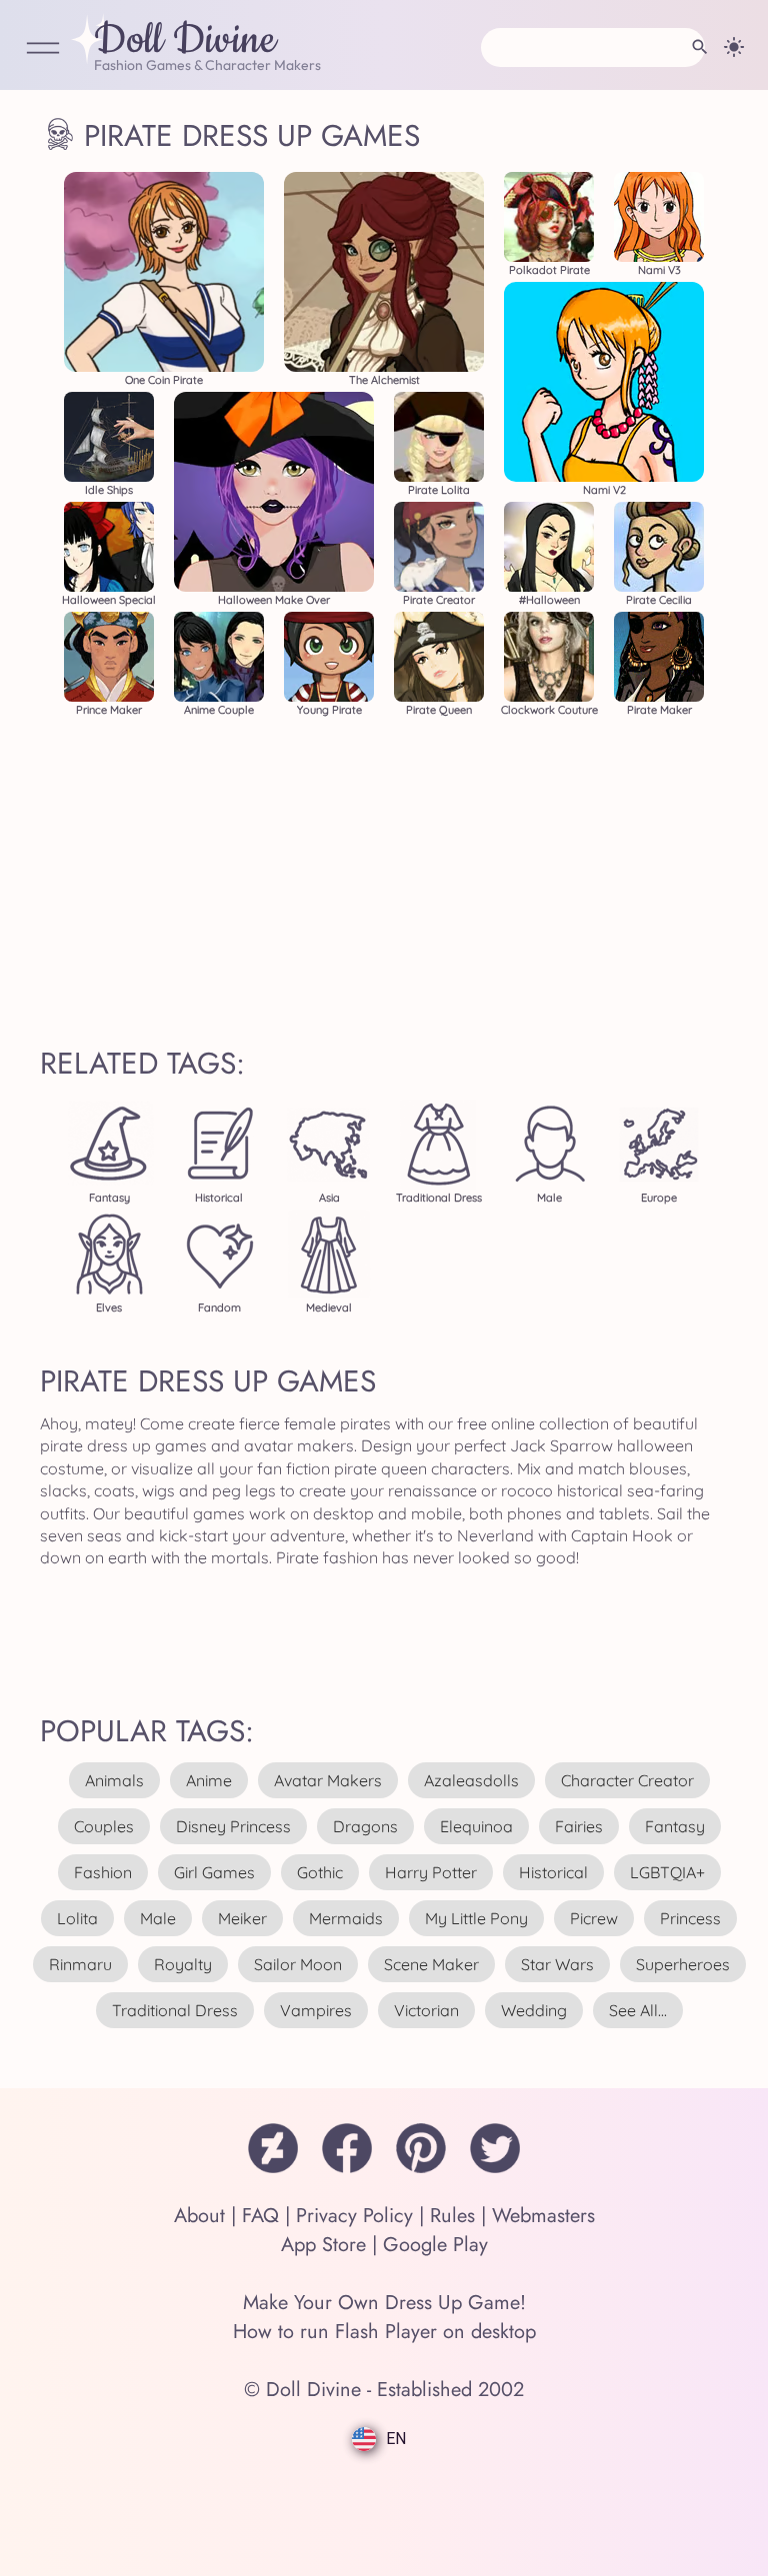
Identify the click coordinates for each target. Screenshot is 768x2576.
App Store (323, 2245)
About (199, 2216)
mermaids (346, 1918)
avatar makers (328, 1780)
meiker (242, 1918)
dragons (365, 1826)
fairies (579, 1826)
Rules (452, 2216)
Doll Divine (185, 41)
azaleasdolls (471, 1780)
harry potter (431, 1872)
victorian (426, 2010)
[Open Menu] (43, 49)
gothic (320, 1872)
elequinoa (476, 1826)
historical (553, 1872)
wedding (534, 2010)
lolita (77, 1918)
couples (104, 1826)
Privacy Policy (354, 2216)
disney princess (233, 1826)
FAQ (260, 2216)
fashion (103, 1872)
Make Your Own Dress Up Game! (384, 2303)
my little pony (476, 1918)
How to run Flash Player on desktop (384, 2332)
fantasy (675, 1826)
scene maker (431, 1964)
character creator (627, 1780)
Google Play (435, 2245)
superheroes (683, 1964)
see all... (638, 2010)
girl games (214, 1872)
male (158, 1918)
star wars (557, 1964)
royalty (183, 1964)
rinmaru (80, 1964)
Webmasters (543, 2216)
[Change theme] (734, 47)
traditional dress (175, 2010)
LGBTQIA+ (667, 1872)
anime (209, 1780)
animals (114, 1780)
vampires (316, 2010)
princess (690, 1918)
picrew (594, 1918)
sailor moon (298, 1964)
